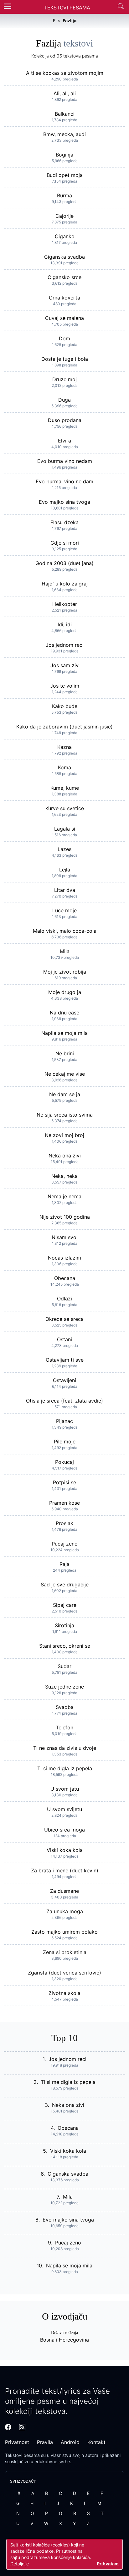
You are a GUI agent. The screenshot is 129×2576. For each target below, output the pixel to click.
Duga (64, 400)
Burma (64, 195)
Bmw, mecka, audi (64, 134)
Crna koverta (64, 298)
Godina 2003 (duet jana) (64, 563)
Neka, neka (64, 1176)
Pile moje (65, 1442)
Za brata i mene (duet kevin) (65, 1870)
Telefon (64, 1727)
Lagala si (65, 829)
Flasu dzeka (64, 522)
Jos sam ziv (64, 665)
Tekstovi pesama (22, 2455)
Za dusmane (64, 1891)
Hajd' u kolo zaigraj (65, 584)
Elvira (64, 441)
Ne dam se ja (65, 1094)
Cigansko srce (64, 277)
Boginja (64, 155)
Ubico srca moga (64, 1830)
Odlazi (64, 1299)
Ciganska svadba (64, 257)
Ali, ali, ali (65, 93)
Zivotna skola (64, 1993)
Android (70, 2442)
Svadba (65, 1707)
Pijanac (64, 1421)
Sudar (64, 1666)
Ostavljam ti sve (65, 1360)
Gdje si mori (65, 543)
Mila (65, 951)
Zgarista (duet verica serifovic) (64, 1973)
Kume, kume (65, 788)
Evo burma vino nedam (65, 461)
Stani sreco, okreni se (65, 1646)
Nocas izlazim (64, 1258)
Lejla (65, 870)
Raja (64, 1564)
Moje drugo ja (65, 992)
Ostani (64, 1339)
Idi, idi (65, 624)
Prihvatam (108, 2564)
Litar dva (65, 890)
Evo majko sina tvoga (64, 502)
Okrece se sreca (64, 1319)
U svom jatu (65, 1789)
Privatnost (17, 2442)
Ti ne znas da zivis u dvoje (65, 1748)
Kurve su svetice (65, 808)
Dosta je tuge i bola (65, 359)
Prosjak (64, 1523)
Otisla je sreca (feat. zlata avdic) (64, 1401)
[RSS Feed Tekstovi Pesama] (22, 2427)
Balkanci (65, 114)
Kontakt (96, 2442)
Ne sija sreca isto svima (65, 1115)
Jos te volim (65, 686)
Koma (64, 767)
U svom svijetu (64, 1809)
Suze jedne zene (64, 1687)
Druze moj (64, 379)
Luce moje (64, 910)
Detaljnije (20, 2564)
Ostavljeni (64, 1380)
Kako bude (65, 706)
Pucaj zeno (65, 1544)
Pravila (45, 2442)
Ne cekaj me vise (65, 1074)
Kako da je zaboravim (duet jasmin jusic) (64, 727)
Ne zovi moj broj (64, 1135)
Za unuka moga (65, 1911)
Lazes (64, 849)
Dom (64, 338)
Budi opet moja (65, 175)
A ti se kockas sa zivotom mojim (65, 73)
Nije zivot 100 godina (65, 1217)
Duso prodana (65, 420)
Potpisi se (64, 1482)
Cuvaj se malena (64, 318)
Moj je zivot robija (65, 972)
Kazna (64, 747)
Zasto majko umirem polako (64, 1932)
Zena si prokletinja (65, 1952)
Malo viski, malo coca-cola (65, 931)
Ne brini (65, 1053)
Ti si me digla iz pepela (65, 1768)
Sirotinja (64, 1625)
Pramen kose (64, 1503)
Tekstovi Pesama (67, 8)
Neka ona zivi (65, 1156)
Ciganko (65, 236)
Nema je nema (64, 1196)
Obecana (65, 1278)
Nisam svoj (65, 1237)
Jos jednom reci (65, 645)
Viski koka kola (65, 1850)
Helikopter (65, 604)
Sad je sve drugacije (65, 1585)
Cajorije (64, 216)
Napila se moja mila (64, 1033)
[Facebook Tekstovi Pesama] (8, 2427)
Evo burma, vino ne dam (64, 481)
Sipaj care (65, 1605)
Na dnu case (64, 1013)
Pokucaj (64, 1462)
